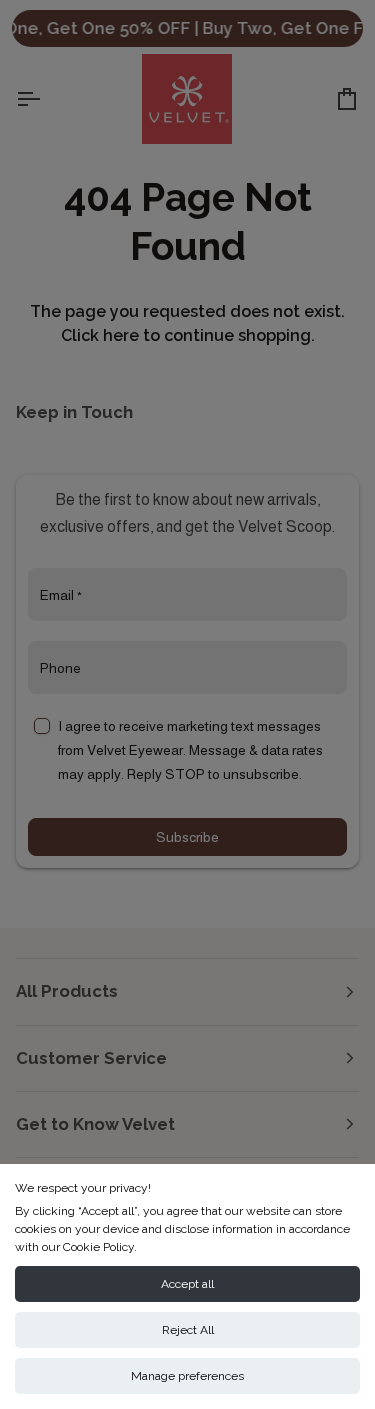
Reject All (188, 1330)
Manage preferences (187, 1376)
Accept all (187, 1284)
